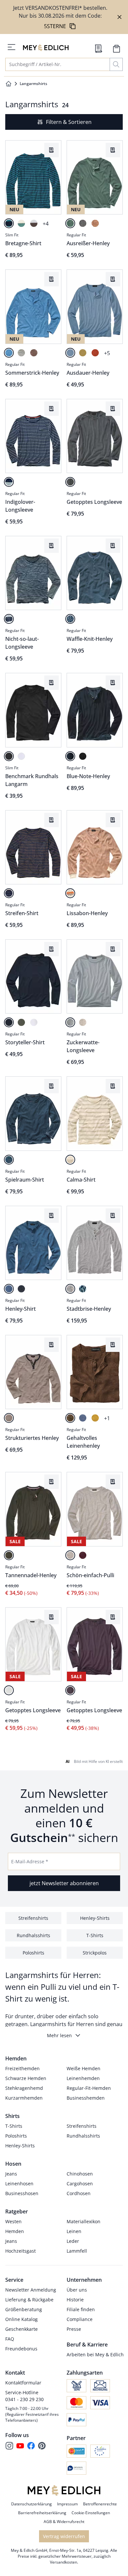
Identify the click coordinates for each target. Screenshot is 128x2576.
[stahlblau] (70, 353)
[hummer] (95, 353)
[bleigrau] (70, 1022)
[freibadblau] (9, 1289)
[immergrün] (9, 1555)
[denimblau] (9, 1160)
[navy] (9, 1022)
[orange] (70, 893)
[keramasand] (70, 1160)
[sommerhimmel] (9, 353)
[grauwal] (21, 1289)
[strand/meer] (9, 893)
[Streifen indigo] (9, 482)
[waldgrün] (21, 1022)
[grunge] (9, 1418)
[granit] (83, 223)
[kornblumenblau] (83, 1418)
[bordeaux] (83, 1555)
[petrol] (9, 223)
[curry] (83, 353)
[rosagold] (95, 223)
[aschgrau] (21, 353)
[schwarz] (83, 756)
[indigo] (70, 619)
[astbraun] (70, 1418)
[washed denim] (9, 619)
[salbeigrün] (70, 223)
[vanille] (83, 1022)
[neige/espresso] (34, 223)
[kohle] (9, 756)
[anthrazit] (70, 482)
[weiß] (21, 756)
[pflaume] (70, 1690)
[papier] (34, 1022)
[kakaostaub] (34, 353)
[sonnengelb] (95, 1418)
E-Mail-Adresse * (30, 1861)
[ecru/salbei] (21, 223)
